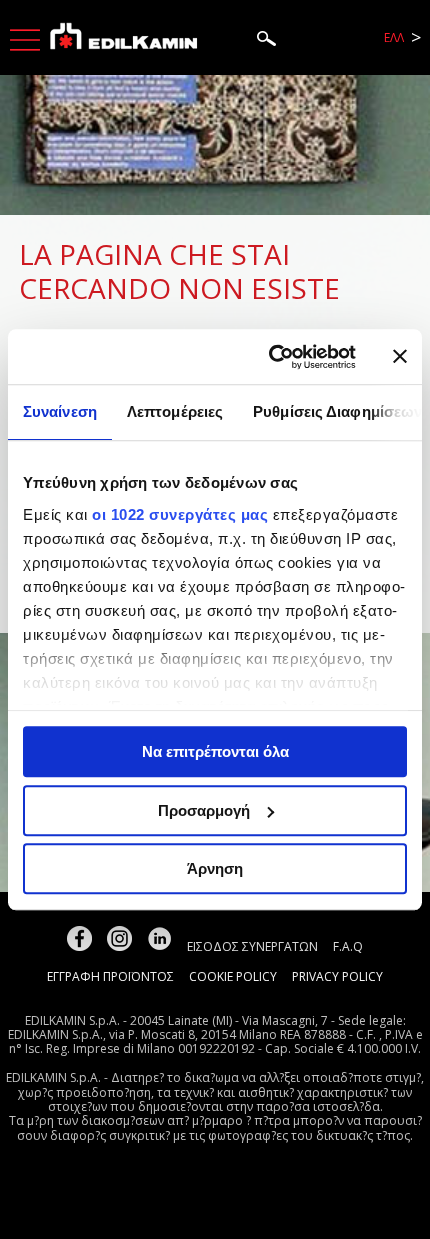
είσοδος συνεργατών (252, 946)
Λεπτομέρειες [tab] (175, 411)
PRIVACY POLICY (337, 976)
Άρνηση (215, 868)
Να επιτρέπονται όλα (215, 751)
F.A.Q (348, 946)
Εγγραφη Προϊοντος (110, 976)
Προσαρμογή (204, 810)
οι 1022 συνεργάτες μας (180, 514)
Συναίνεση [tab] (60, 411)
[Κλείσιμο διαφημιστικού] (400, 357)
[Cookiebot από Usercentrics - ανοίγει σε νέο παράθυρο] (270, 357)
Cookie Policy (233, 976)
